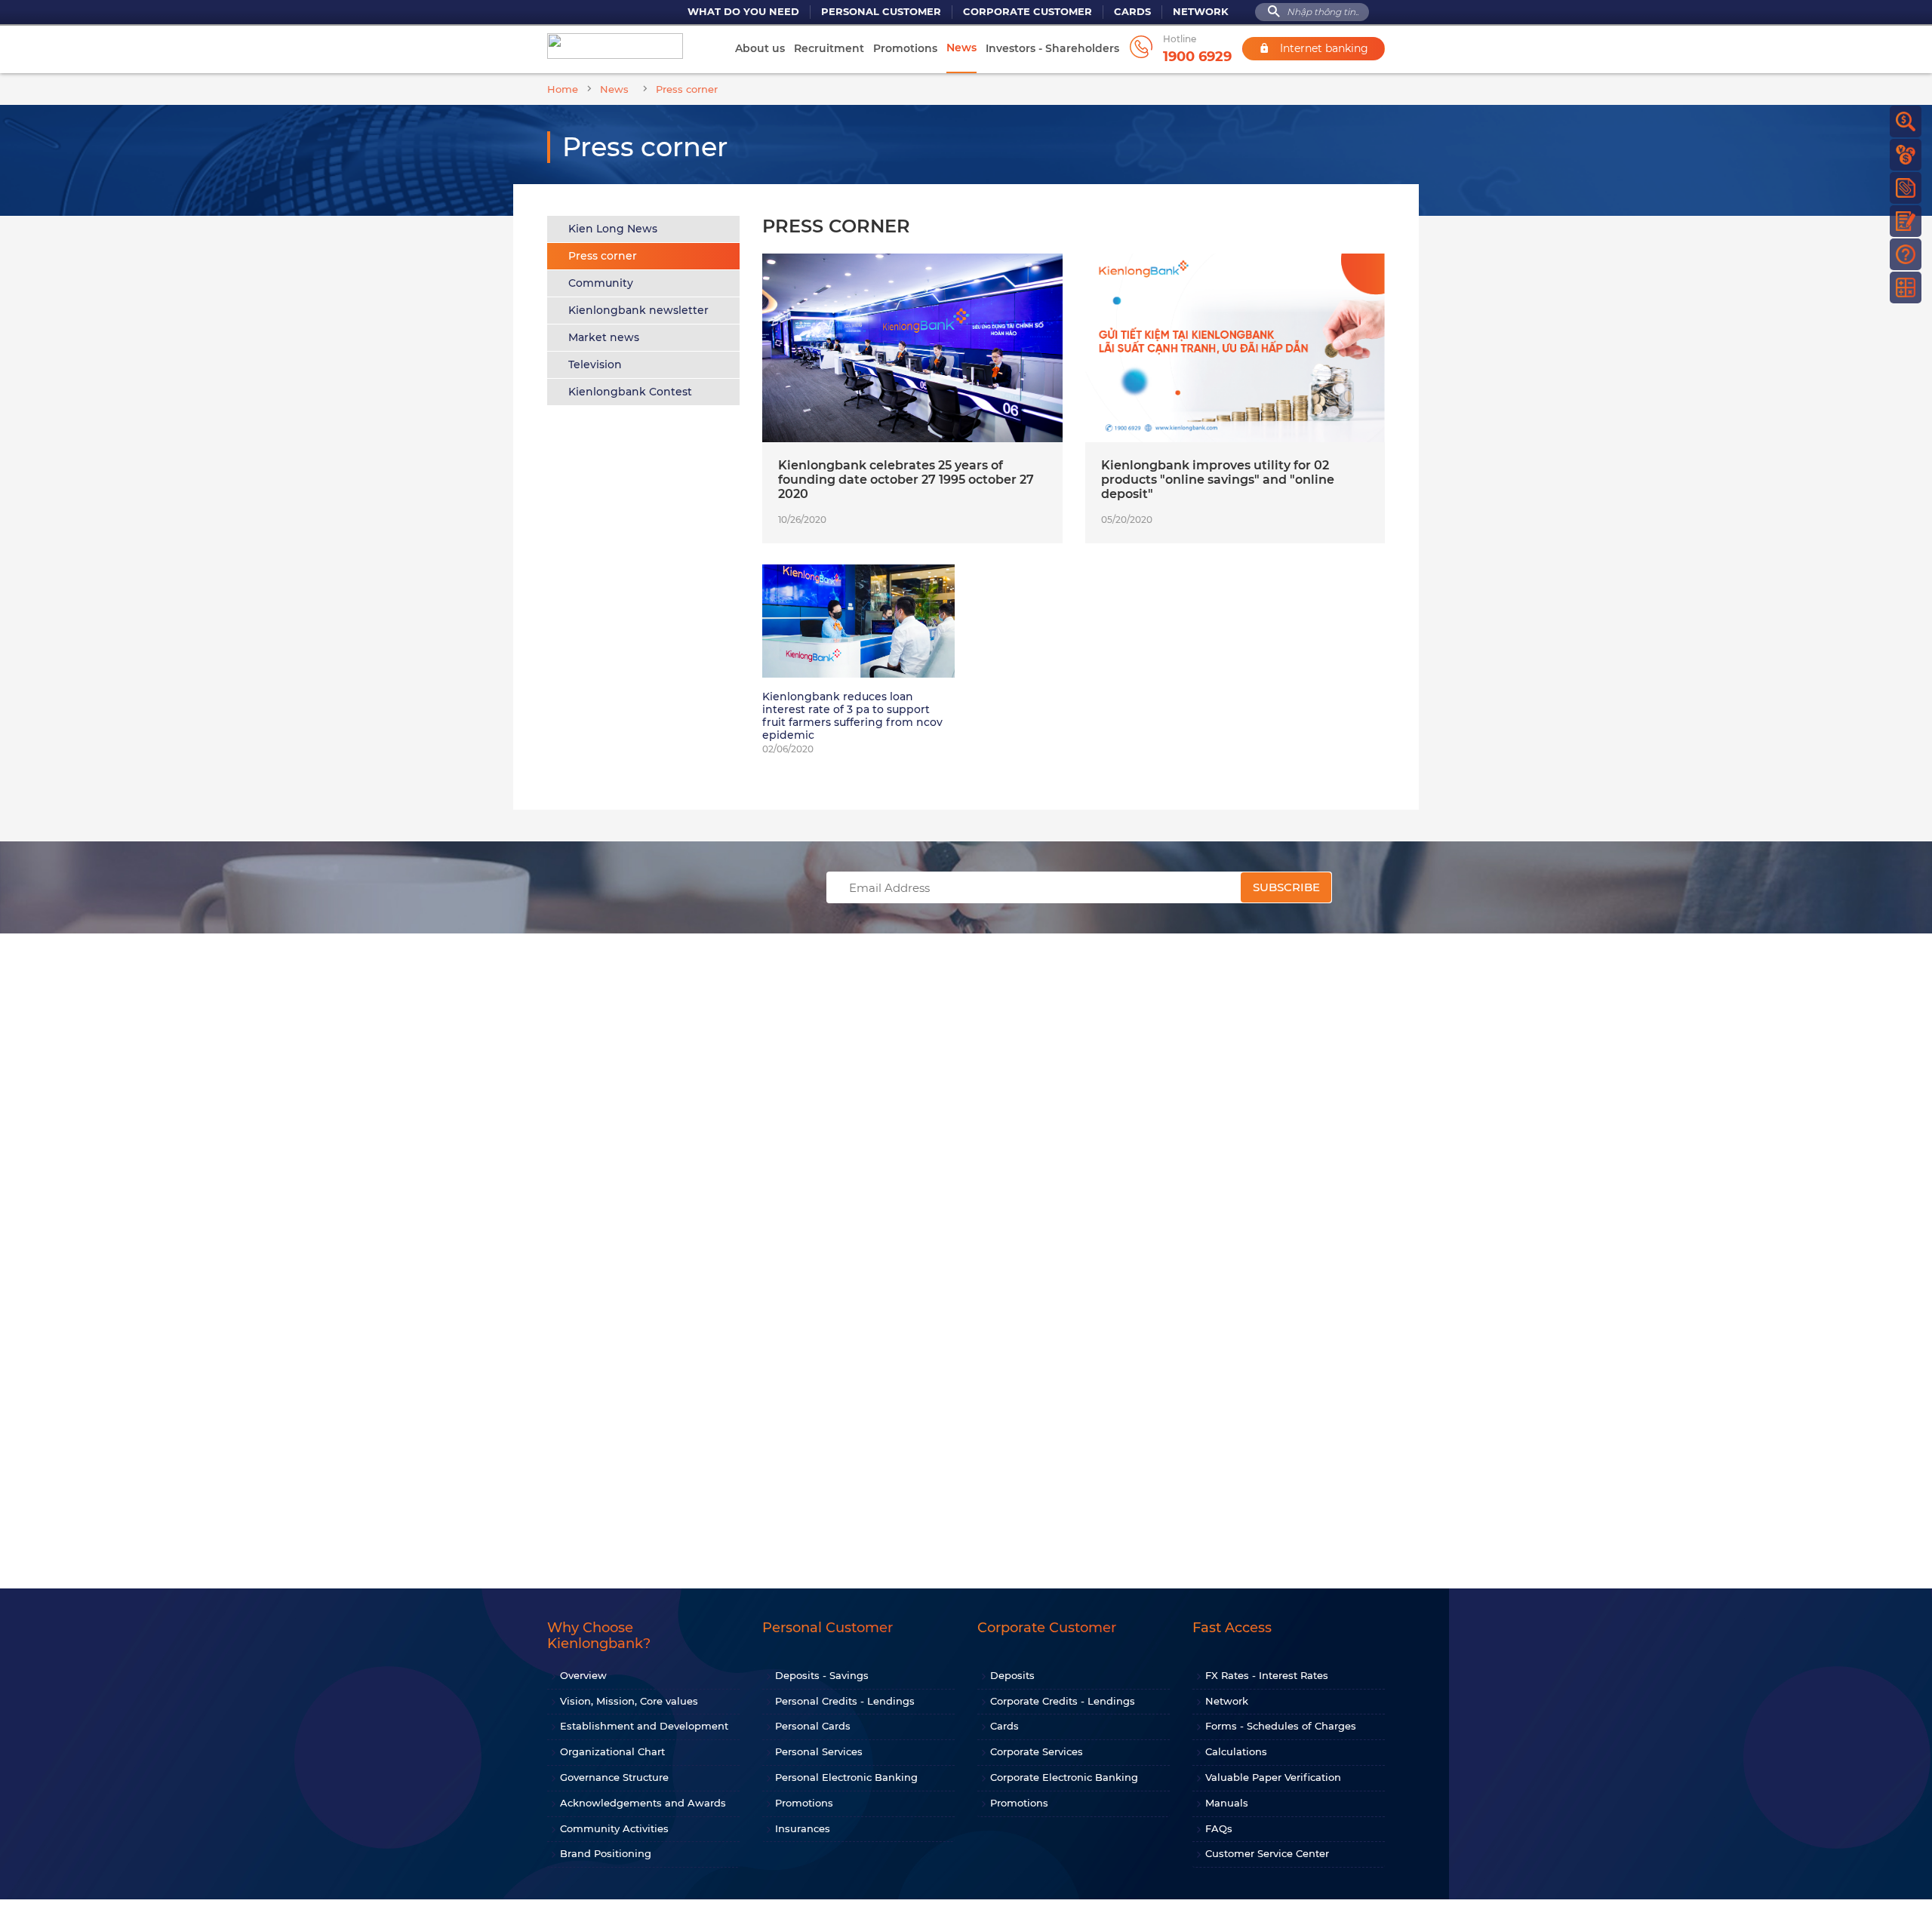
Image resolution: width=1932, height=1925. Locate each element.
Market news (604, 337)
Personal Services (819, 1751)
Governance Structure (614, 1777)
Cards (1132, 12)
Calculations (1236, 1751)
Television (595, 364)
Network (1201, 12)
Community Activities (614, 1828)
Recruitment (829, 48)
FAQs (1219, 1828)
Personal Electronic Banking (846, 1777)
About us (760, 48)
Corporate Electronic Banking (1064, 1777)
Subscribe (1286, 887)
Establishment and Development (644, 1726)
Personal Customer (881, 12)
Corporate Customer (1028, 12)
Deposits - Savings (822, 1675)
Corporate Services (1037, 1751)
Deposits (1012, 1675)
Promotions (905, 48)
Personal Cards (813, 1726)
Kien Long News (613, 229)
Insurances (803, 1828)
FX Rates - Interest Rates (1267, 1675)
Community (601, 283)
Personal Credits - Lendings (845, 1701)
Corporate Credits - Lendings (1063, 1701)
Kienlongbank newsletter (638, 310)
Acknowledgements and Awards (643, 1803)
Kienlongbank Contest (630, 392)
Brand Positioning (606, 1853)
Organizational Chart (612, 1751)
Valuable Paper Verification (1273, 1777)
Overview (583, 1675)
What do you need (743, 12)
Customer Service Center (1267, 1853)
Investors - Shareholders (1052, 48)
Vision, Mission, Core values (629, 1701)
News (961, 48)
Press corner (603, 256)
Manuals (1227, 1803)
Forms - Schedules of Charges (1281, 1726)
